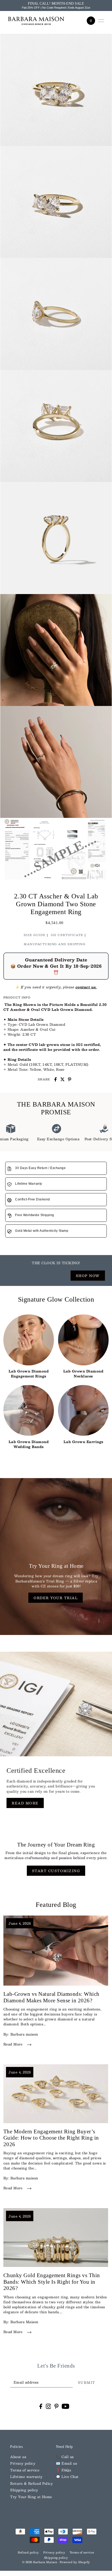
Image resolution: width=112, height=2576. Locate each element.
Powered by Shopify (75, 2562)
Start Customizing (56, 1871)
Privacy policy (23, 2463)
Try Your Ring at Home (31, 2497)
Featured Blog (56, 1905)
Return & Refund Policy (32, 2483)
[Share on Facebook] (55, 1079)
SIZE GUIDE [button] (35, 935)
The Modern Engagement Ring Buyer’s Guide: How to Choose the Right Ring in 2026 (51, 2138)
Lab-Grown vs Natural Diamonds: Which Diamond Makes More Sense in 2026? (51, 1997)
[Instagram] (48, 2406)
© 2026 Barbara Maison (40, 2562)
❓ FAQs (63, 2470)
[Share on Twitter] (63, 1079)
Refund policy (28, 2552)
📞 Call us (65, 2457)
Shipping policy (24, 2490)
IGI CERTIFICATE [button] (67, 935)
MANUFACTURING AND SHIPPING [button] (55, 944)
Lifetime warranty (26, 2477)
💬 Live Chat (67, 2477)
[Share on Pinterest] (70, 1079)
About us (18, 2457)
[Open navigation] (101, 21)
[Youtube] (66, 2406)
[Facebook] (41, 2406)
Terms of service (25, 2470)
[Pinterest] (57, 2406)
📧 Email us (66, 2463)
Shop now (88, 1276)
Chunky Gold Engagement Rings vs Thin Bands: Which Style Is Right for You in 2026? (52, 2282)
